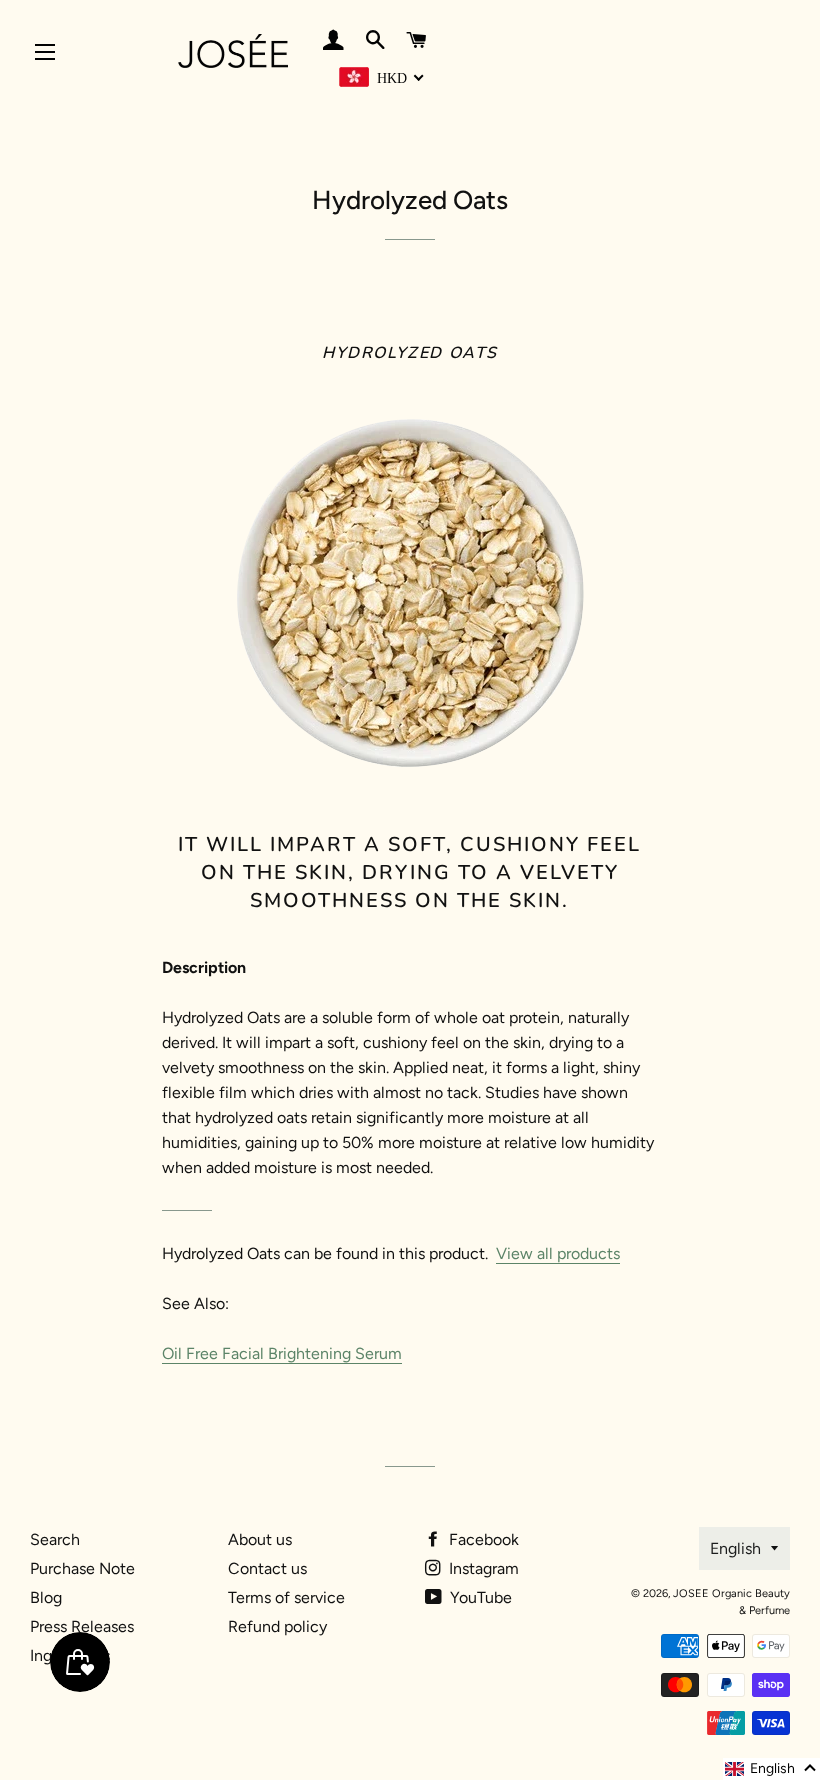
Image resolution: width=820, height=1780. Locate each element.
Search (55, 1539)
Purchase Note (82, 1568)
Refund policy (277, 1626)
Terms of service (286, 1597)
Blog (46, 1597)
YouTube (479, 1597)
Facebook (482, 1539)
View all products (558, 1253)
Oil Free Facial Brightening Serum (282, 1353)
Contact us (267, 1568)
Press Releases (82, 1626)
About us (260, 1539)
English (735, 1548)
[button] (771, 1769)
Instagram (482, 1568)
